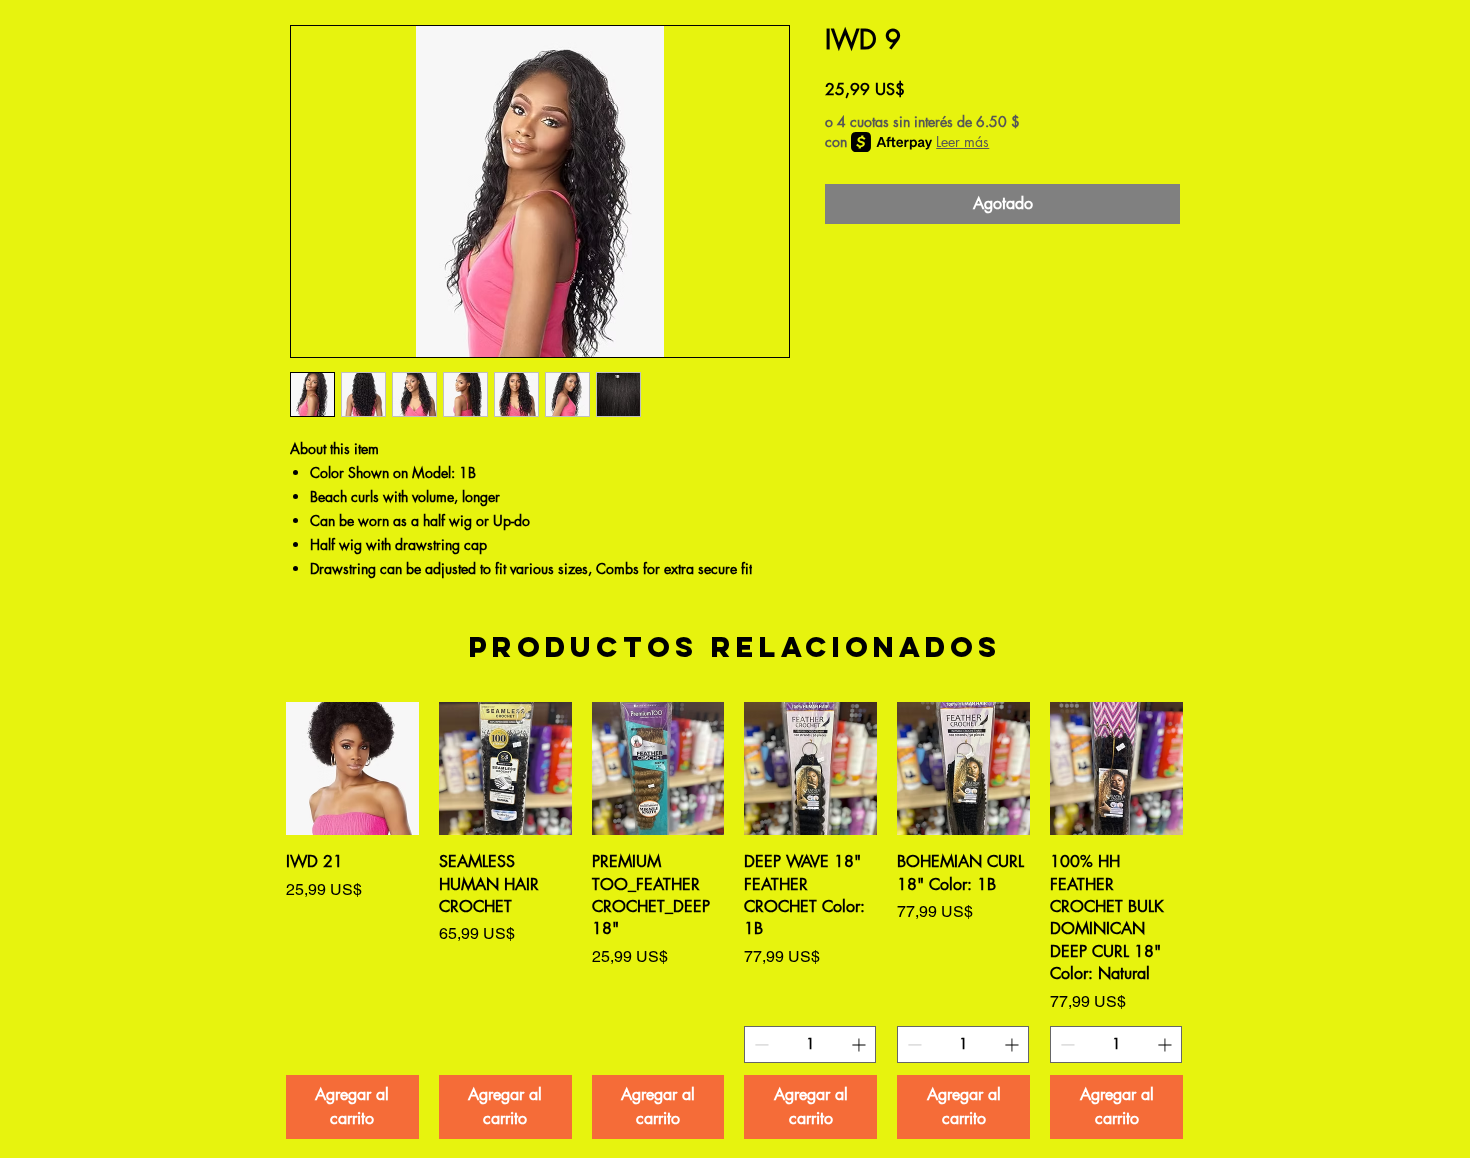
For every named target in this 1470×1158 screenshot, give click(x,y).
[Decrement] (759, 1044)
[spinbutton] (810, 1044)
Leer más (962, 141)
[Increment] (860, 1044)
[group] (734, 920)
